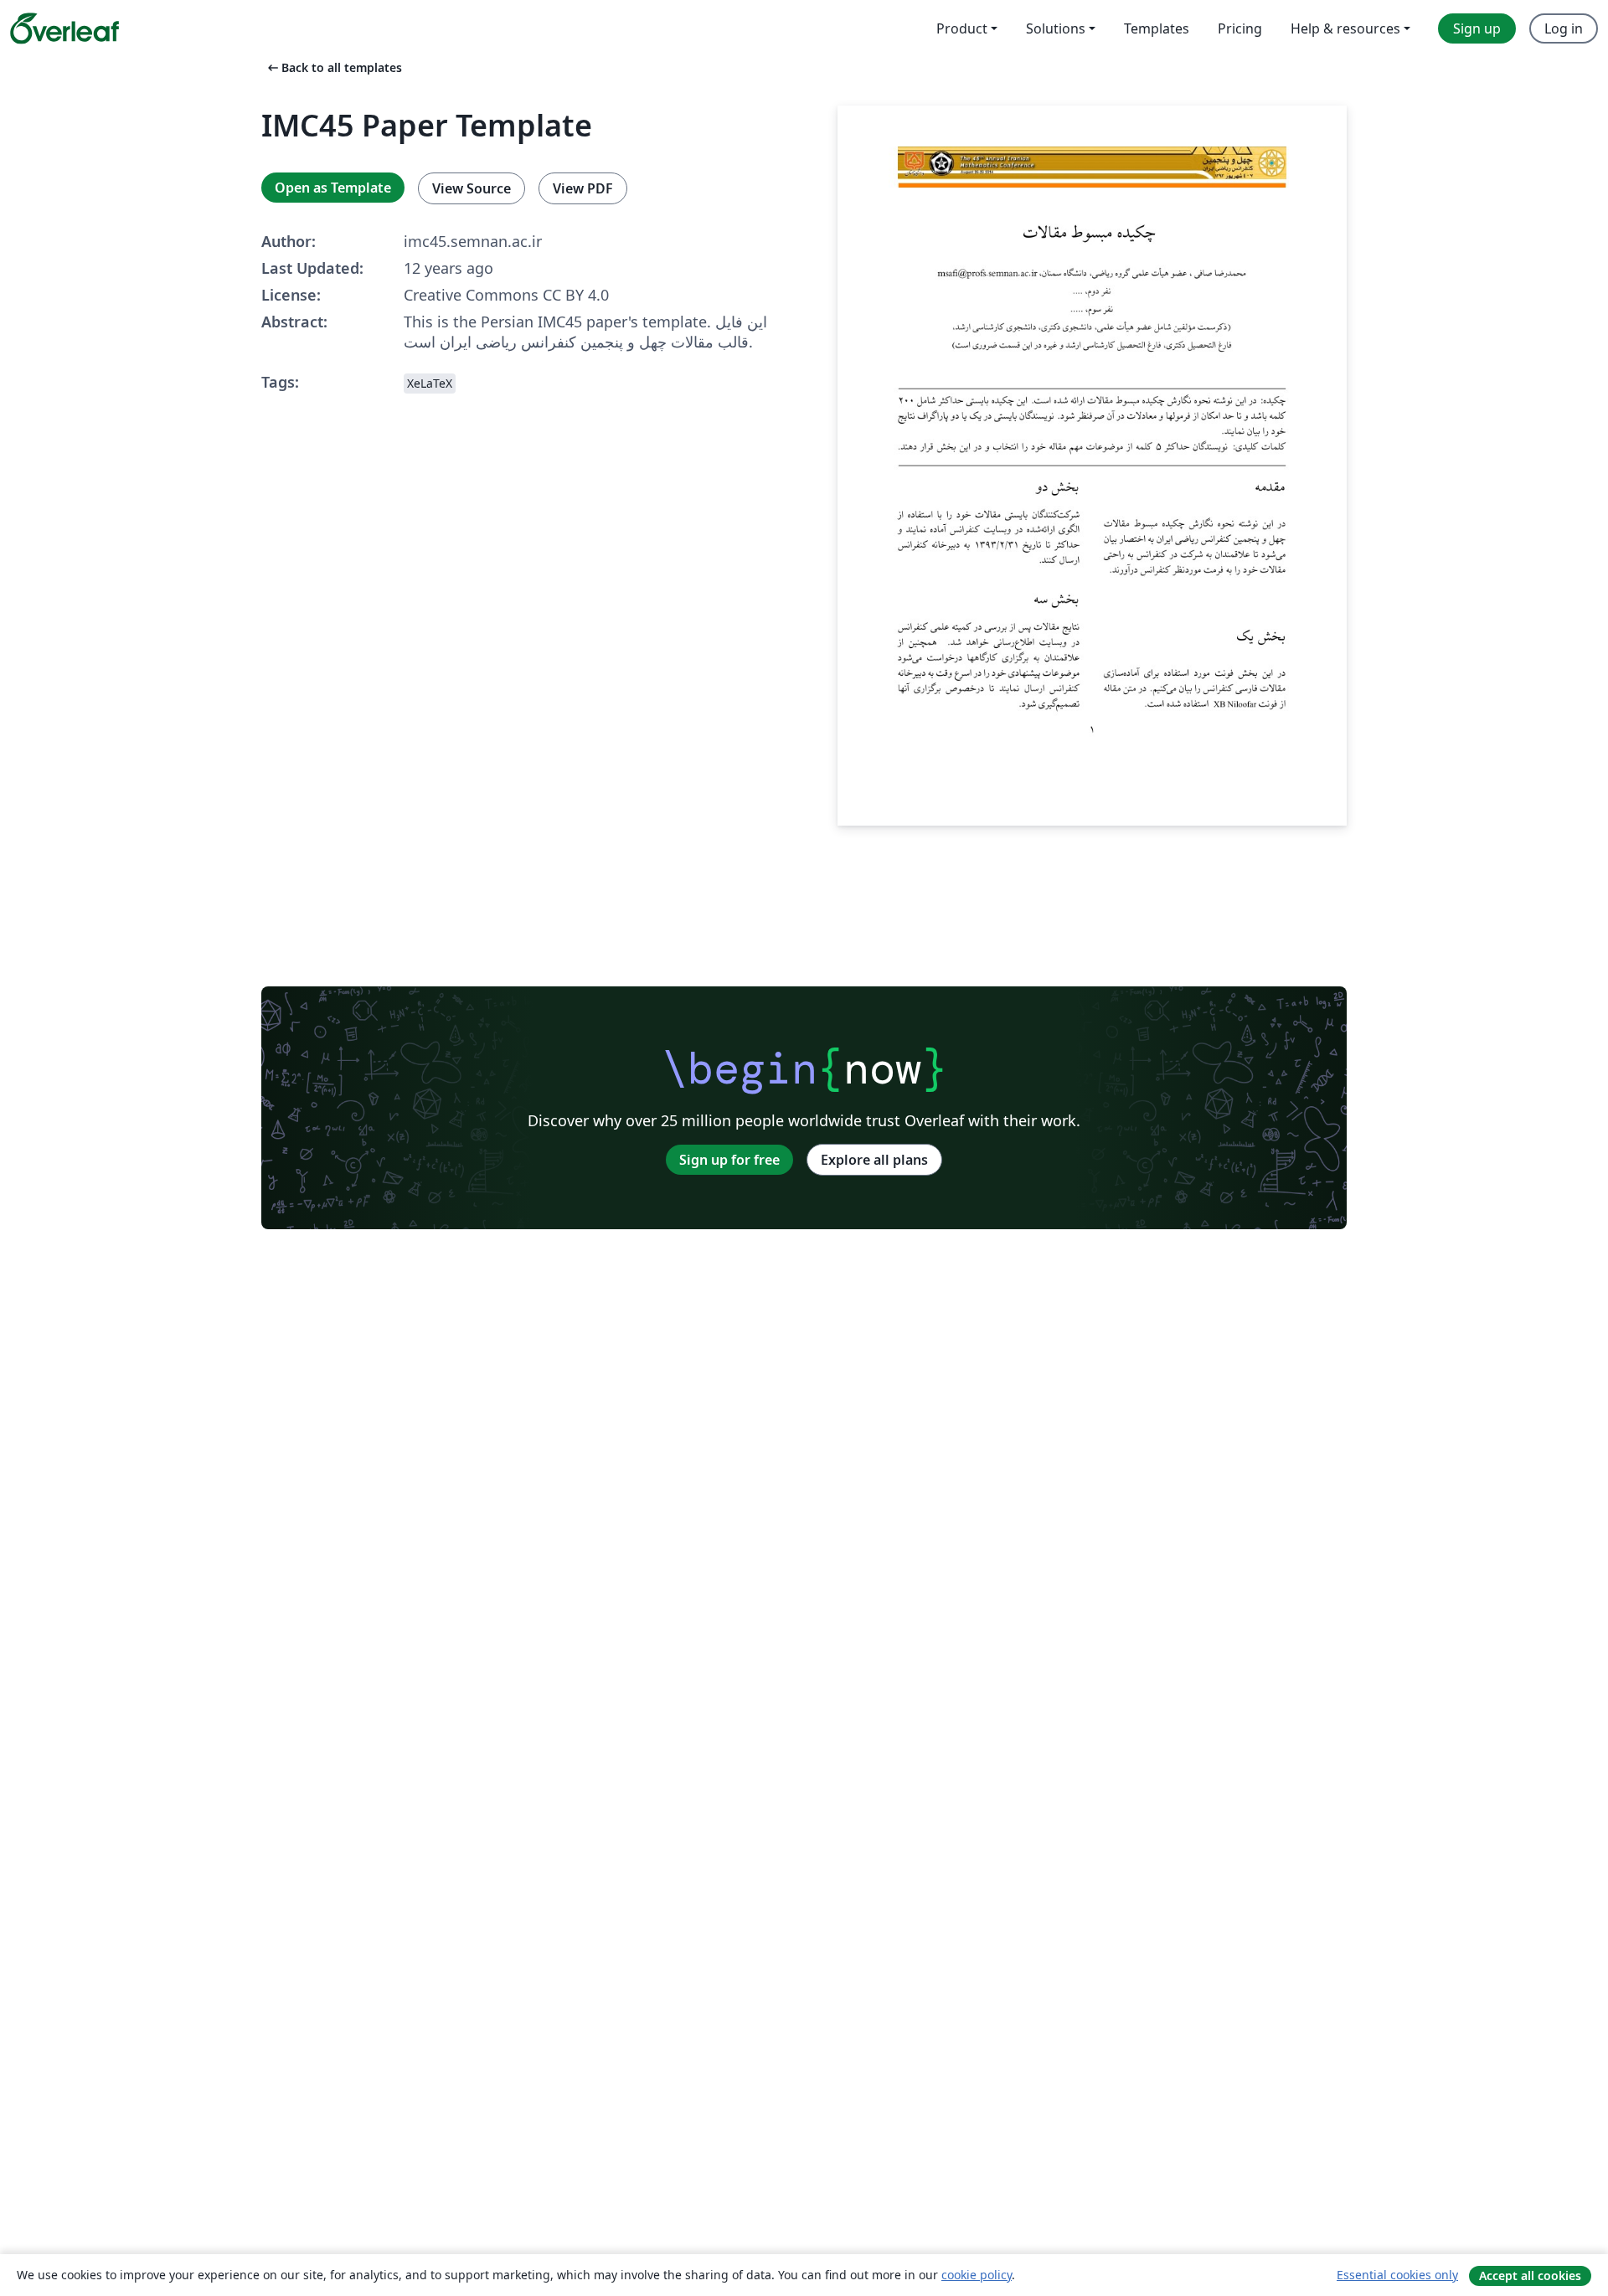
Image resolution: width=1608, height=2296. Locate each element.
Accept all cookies (1530, 2275)
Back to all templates (333, 67)
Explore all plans (874, 1160)
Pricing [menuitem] (1240, 28)
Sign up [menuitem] (1477, 28)
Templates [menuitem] (1157, 28)
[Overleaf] (64, 28)
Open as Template (333, 188)
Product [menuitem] (962, 28)
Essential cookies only (1397, 2275)
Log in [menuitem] (1564, 28)
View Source (472, 188)
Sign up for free (729, 1160)
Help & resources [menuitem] (1345, 28)
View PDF (583, 188)
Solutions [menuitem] (1056, 28)
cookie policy (977, 2275)
